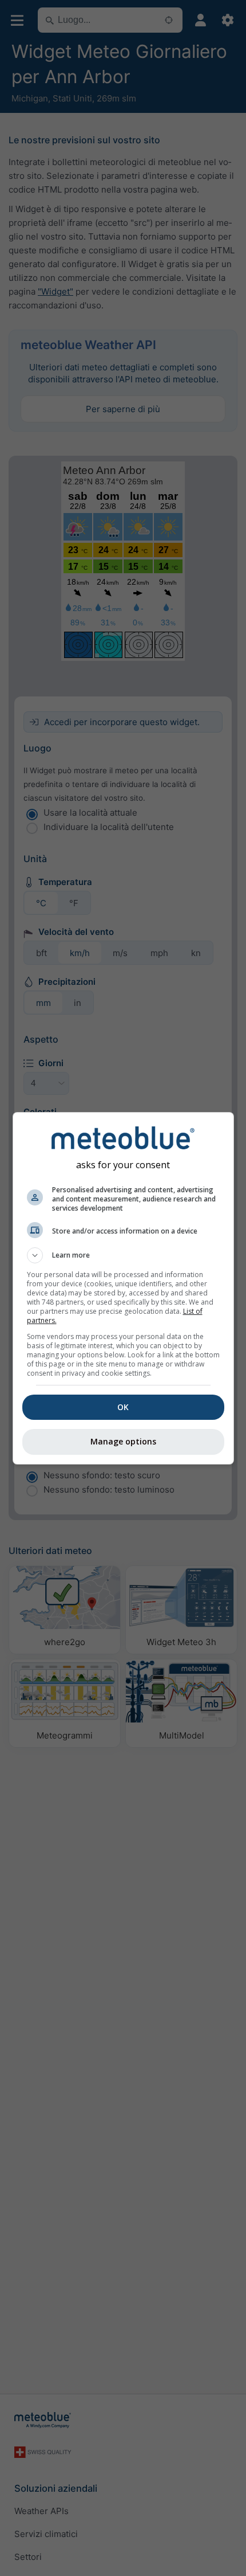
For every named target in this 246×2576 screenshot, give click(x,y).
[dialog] (123, 1288)
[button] (123, 1255)
